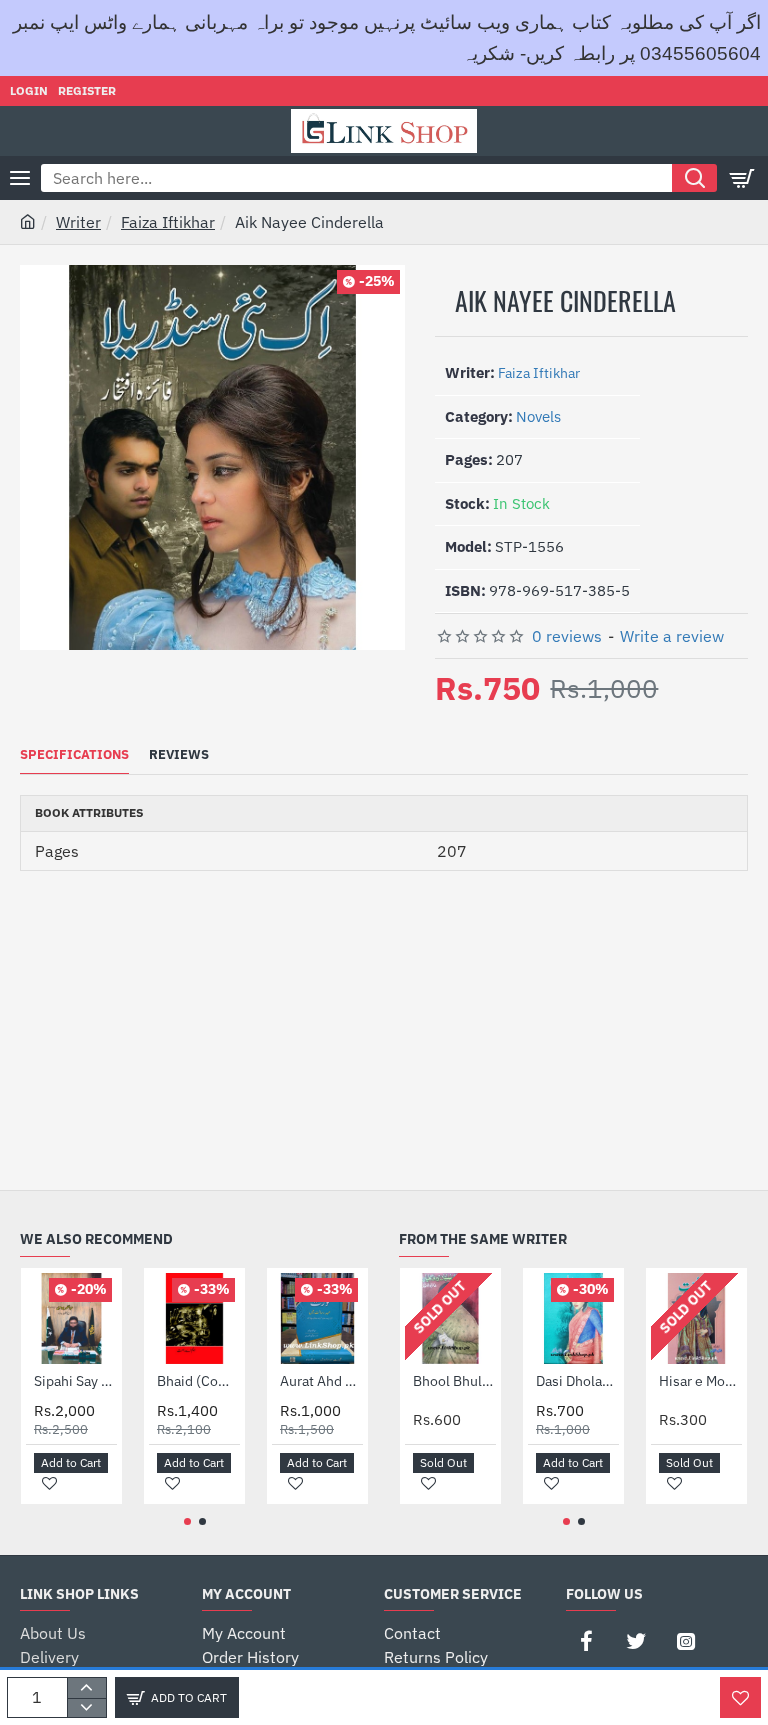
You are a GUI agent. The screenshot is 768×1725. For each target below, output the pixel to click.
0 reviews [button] (567, 636)
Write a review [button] (672, 636)
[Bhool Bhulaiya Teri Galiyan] (450, 1318)
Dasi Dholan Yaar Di (577, 1381)
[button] (177, 1697)
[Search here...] (694, 178)
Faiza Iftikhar (168, 222)
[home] (28, 221)
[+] (86, 1688)
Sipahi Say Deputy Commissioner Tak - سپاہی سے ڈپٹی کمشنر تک (75, 1381)
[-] (86, 1708)
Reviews (179, 755)
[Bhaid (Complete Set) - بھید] (194, 1318)
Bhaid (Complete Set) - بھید (198, 1381)
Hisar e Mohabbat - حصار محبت (700, 1381)
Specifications (74, 755)
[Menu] (20, 178)
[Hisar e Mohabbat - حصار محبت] (696, 1318)
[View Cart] (743, 178)
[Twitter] (636, 1641)
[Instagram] (686, 1641)
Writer (78, 222)
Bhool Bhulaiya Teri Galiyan (454, 1381)
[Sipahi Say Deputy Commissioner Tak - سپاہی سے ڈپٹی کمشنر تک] (71, 1318)
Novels (538, 416)
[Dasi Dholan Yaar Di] (573, 1318)
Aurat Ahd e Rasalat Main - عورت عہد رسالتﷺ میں (321, 1381)
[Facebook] (586, 1641)
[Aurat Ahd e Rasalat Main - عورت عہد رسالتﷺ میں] (317, 1318)
